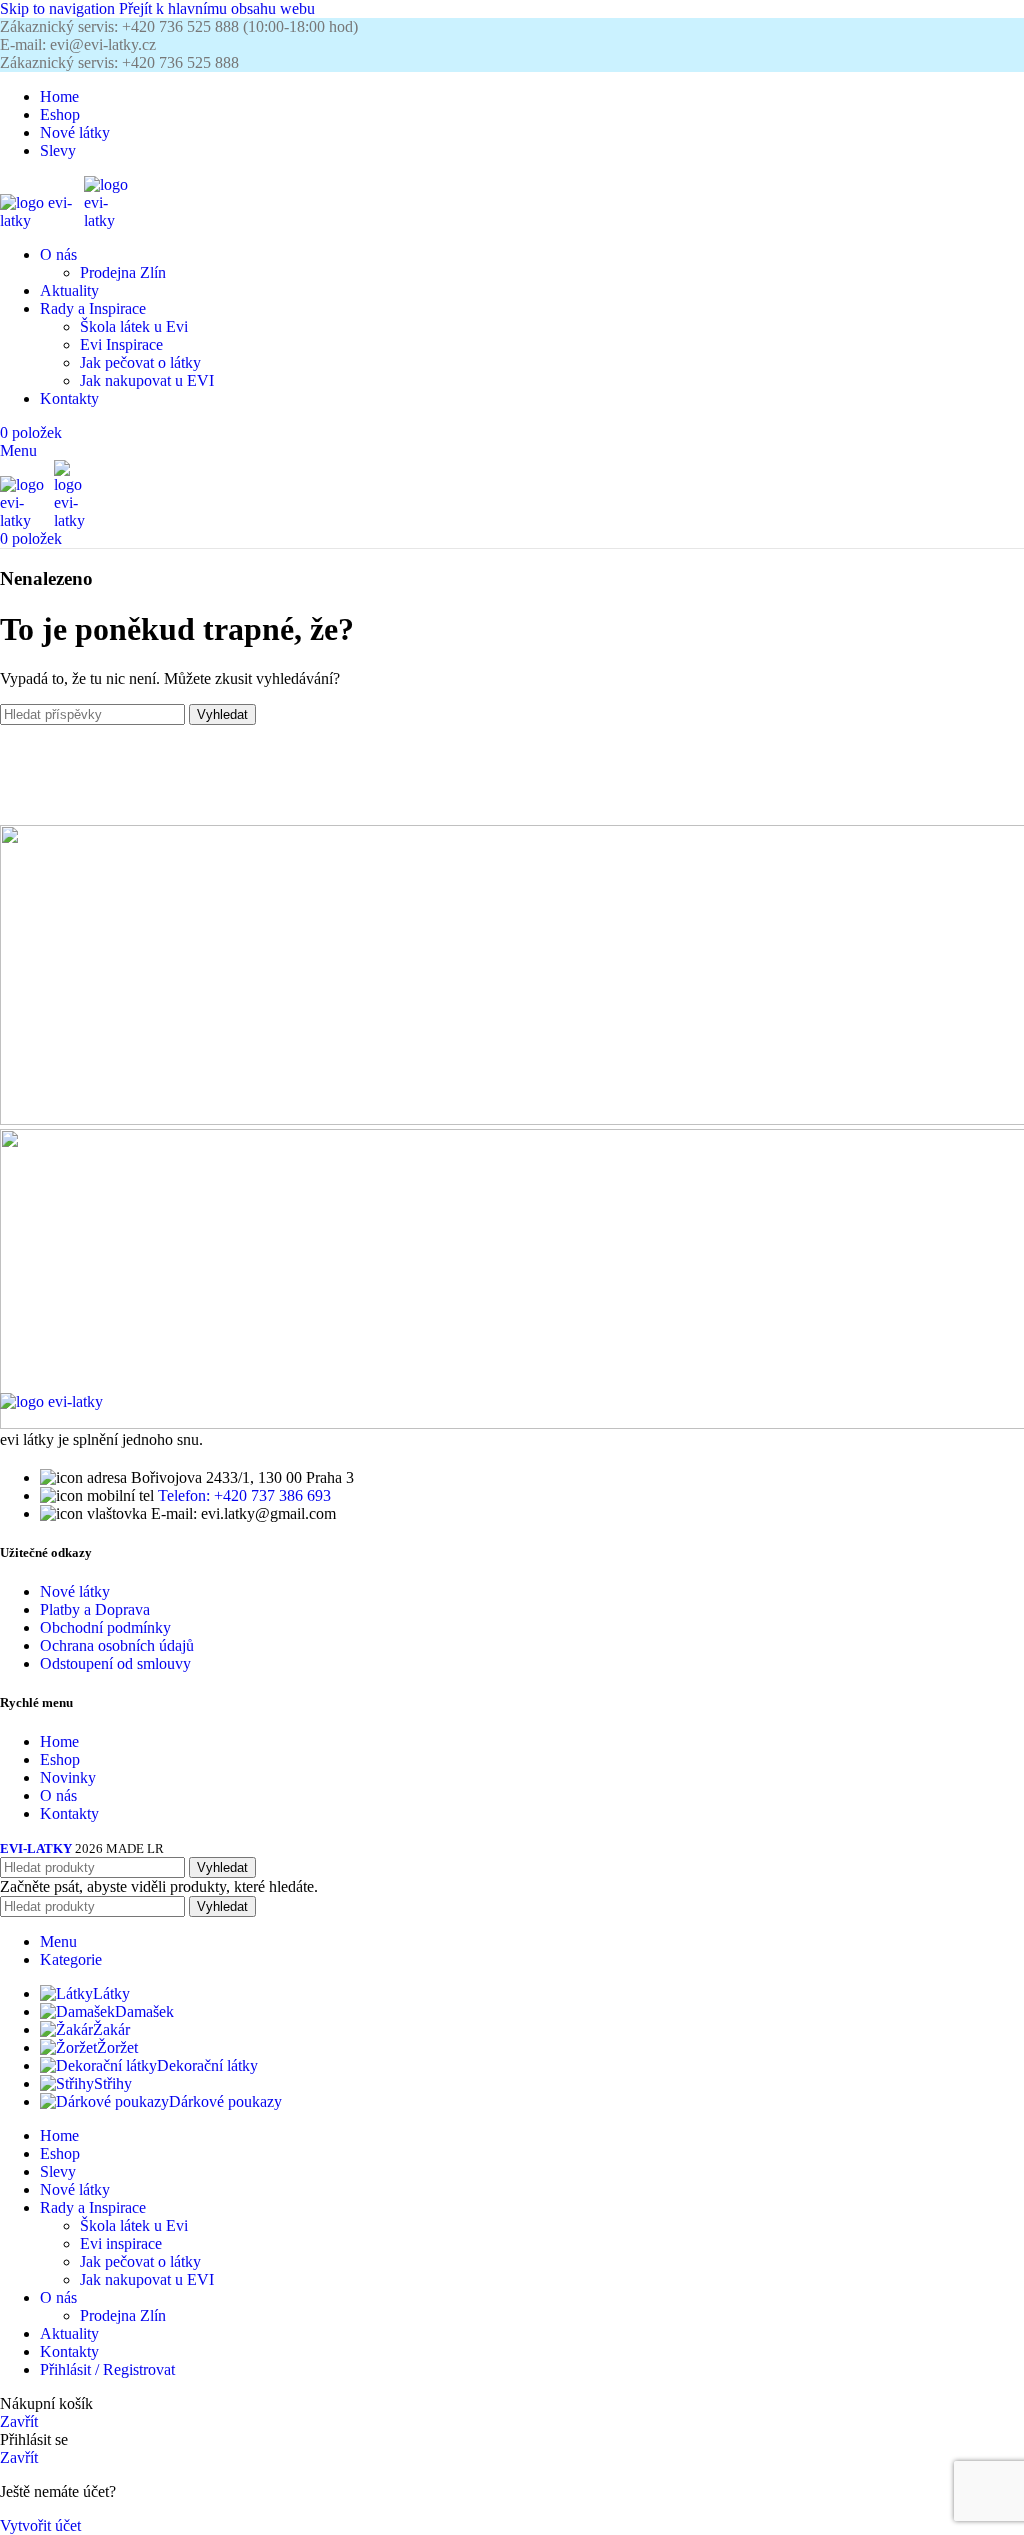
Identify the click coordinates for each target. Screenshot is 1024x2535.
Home (59, 1741)
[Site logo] (42, 220)
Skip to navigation (59, 8)
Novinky (68, 1777)
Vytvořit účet (40, 2525)
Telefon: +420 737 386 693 (244, 1495)
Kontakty (69, 1813)
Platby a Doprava (95, 1609)
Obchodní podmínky (105, 1627)
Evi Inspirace (121, 344)
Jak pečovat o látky (140, 362)
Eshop (60, 1759)
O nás (58, 1795)
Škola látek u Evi (134, 326)
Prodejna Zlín (123, 272)
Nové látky (75, 1591)
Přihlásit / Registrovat (107, 2369)
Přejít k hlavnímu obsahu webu (217, 8)
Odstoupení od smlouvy (115, 1663)
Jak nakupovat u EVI (147, 380)
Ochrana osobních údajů (117, 1645)
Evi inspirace (121, 2243)
